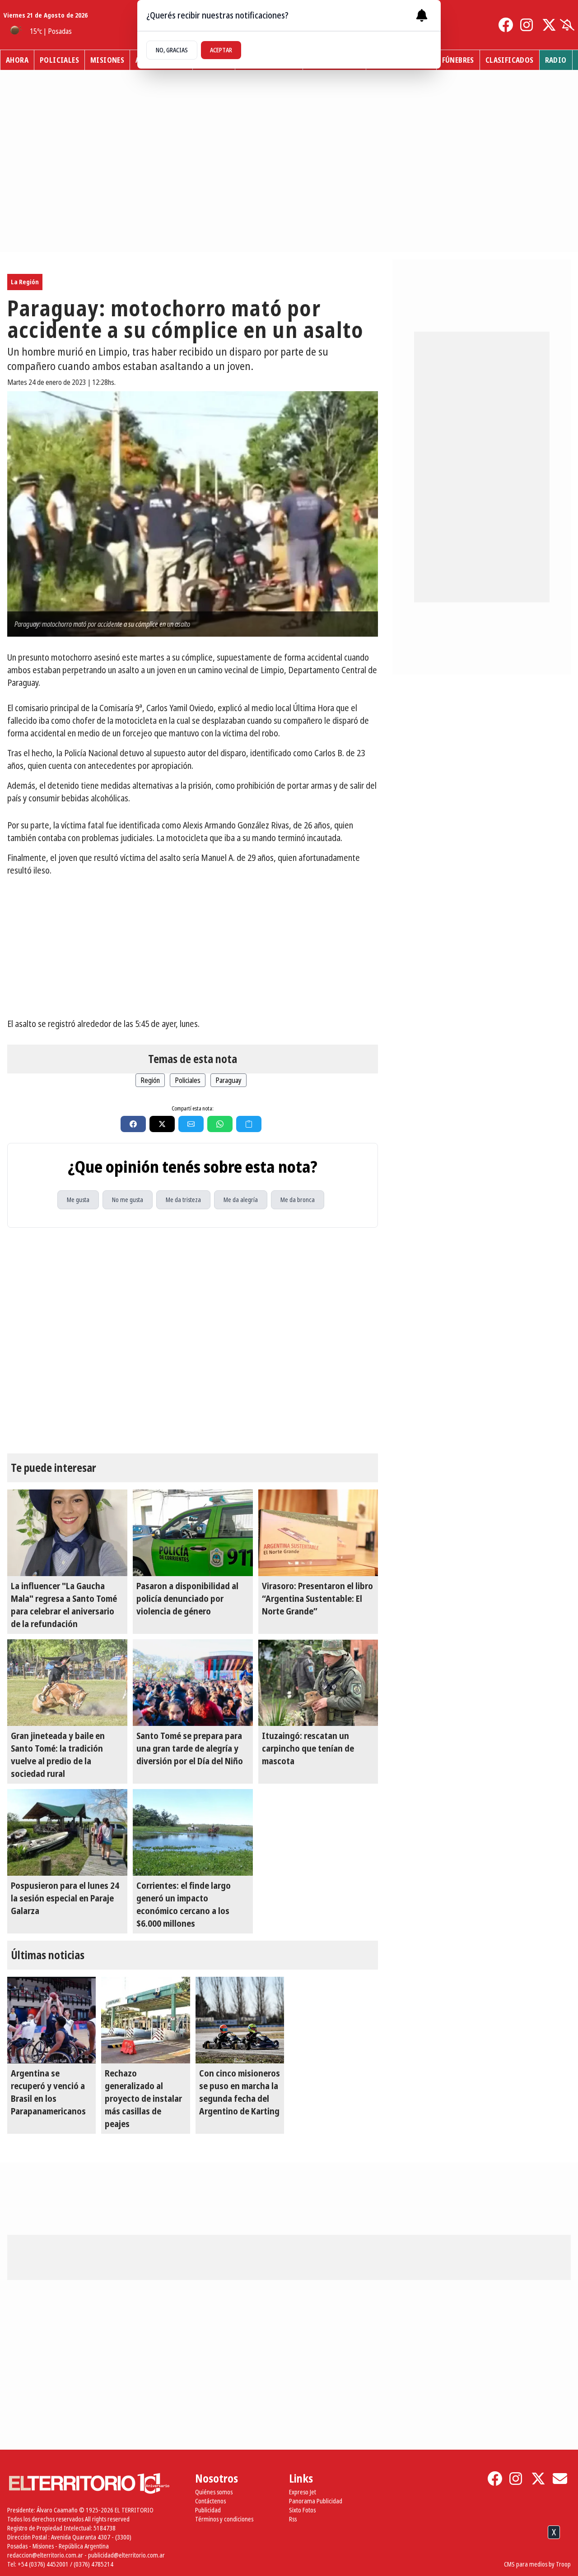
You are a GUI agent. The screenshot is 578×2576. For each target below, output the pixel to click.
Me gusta (78, 1200)
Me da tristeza (183, 1200)
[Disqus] (193, 1341)
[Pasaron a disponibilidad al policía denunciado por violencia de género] (193, 1533)
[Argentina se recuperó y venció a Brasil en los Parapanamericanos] (51, 2020)
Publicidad (208, 2510)
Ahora (17, 60)
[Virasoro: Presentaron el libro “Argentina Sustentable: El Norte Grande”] (318, 1533)
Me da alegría (241, 1200)
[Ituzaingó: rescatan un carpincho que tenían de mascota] (318, 1683)
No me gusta (128, 1200)
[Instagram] (527, 25)
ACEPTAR (221, 50)
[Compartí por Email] (191, 1124)
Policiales (59, 60)
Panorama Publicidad (316, 2501)
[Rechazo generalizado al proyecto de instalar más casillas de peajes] (145, 2020)
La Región (25, 282)
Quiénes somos (214, 2492)
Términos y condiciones (224, 2519)
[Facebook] (506, 25)
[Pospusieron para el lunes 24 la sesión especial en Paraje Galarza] (67, 1832)
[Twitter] (549, 25)
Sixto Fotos (302, 2510)
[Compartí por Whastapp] (220, 1124)
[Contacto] (560, 2479)
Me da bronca (298, 1200)
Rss (293, 2519)
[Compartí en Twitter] (162, 1124)
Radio (556, 60)
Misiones (107, 60)
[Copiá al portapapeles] (249, 1124)
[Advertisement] (193, 947)
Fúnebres (458, 60)
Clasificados (510, 60)
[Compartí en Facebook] (133, 1124)
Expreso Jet (303, 2492)
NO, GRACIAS (172, 50)
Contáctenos (210, 2501)
